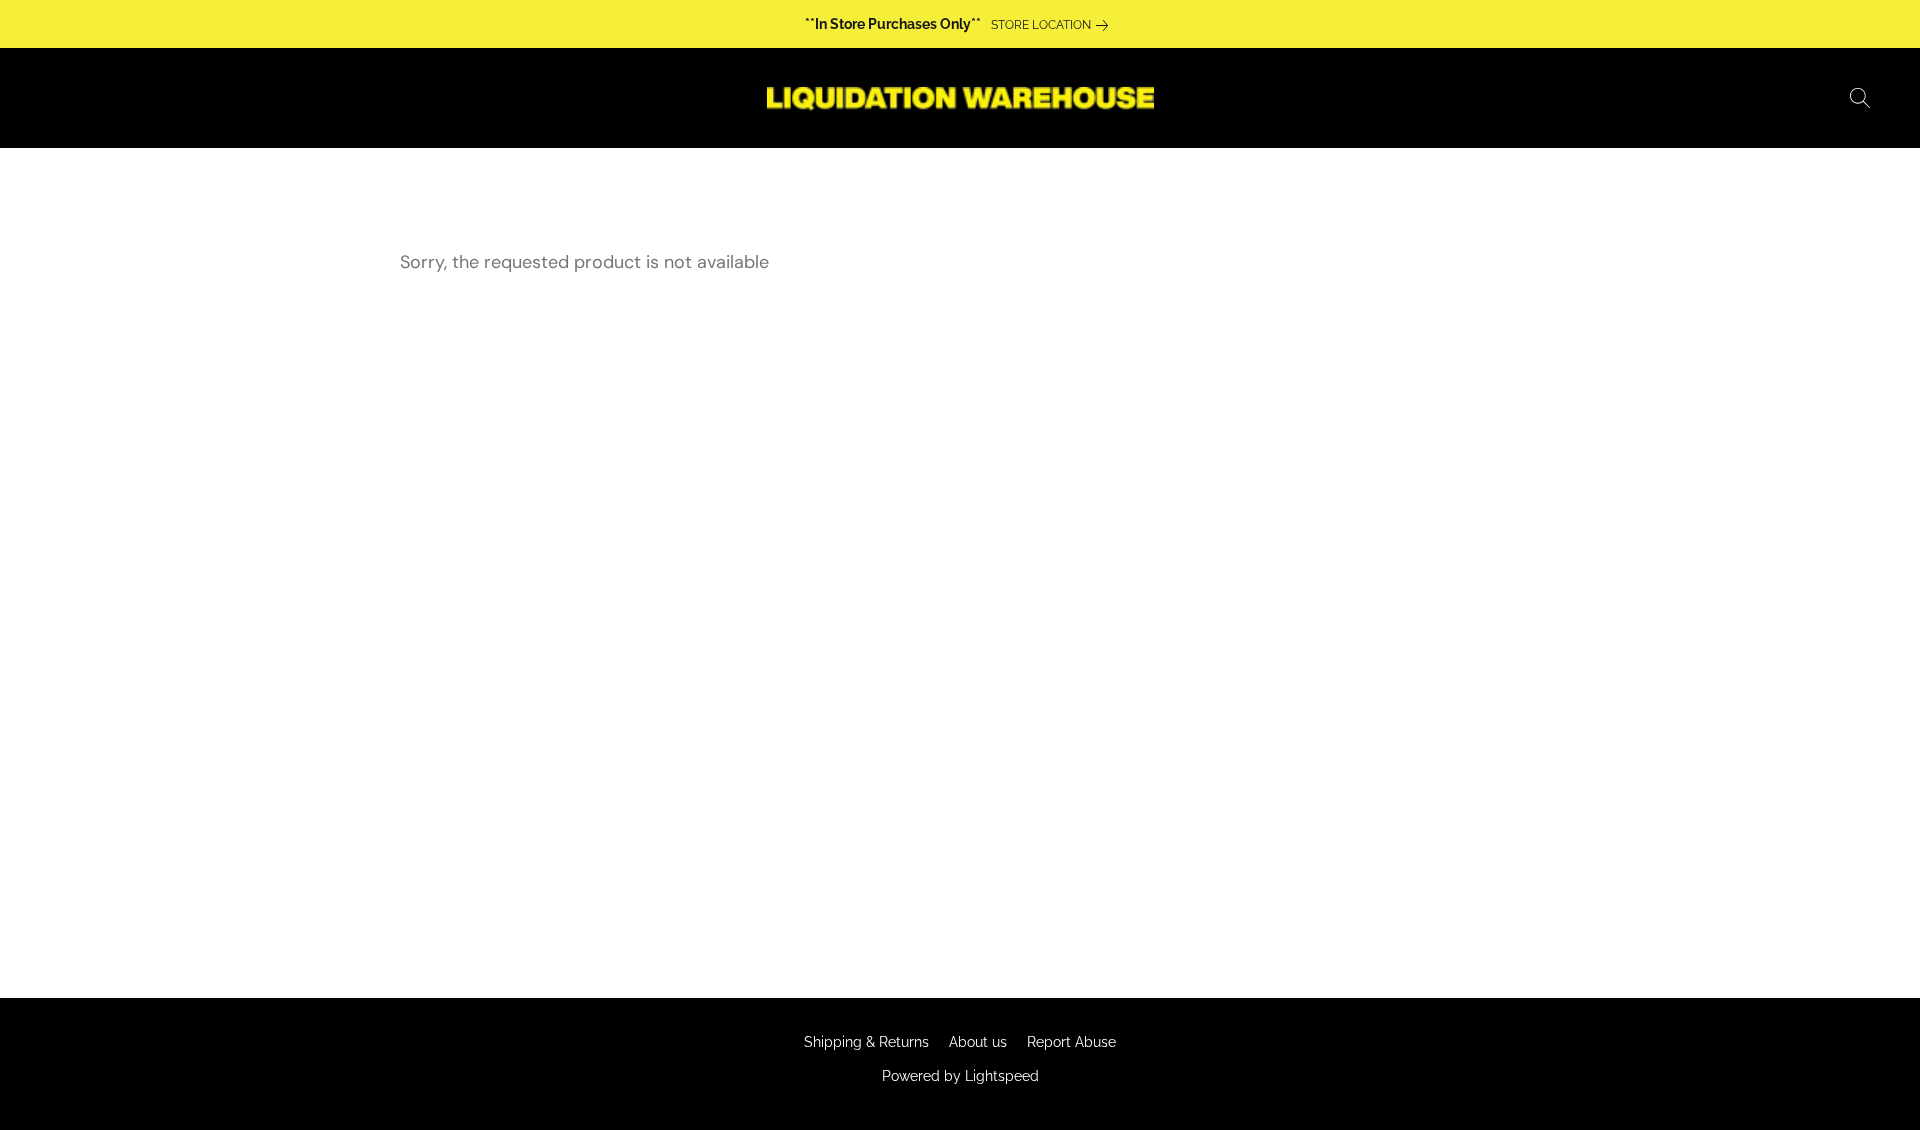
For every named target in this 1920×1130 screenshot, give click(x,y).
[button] (959, 98)
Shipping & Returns (866, 1042)
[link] (1053, 25)
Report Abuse (1071, 1042)
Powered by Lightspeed (960, 1076)
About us (978, 1042)
